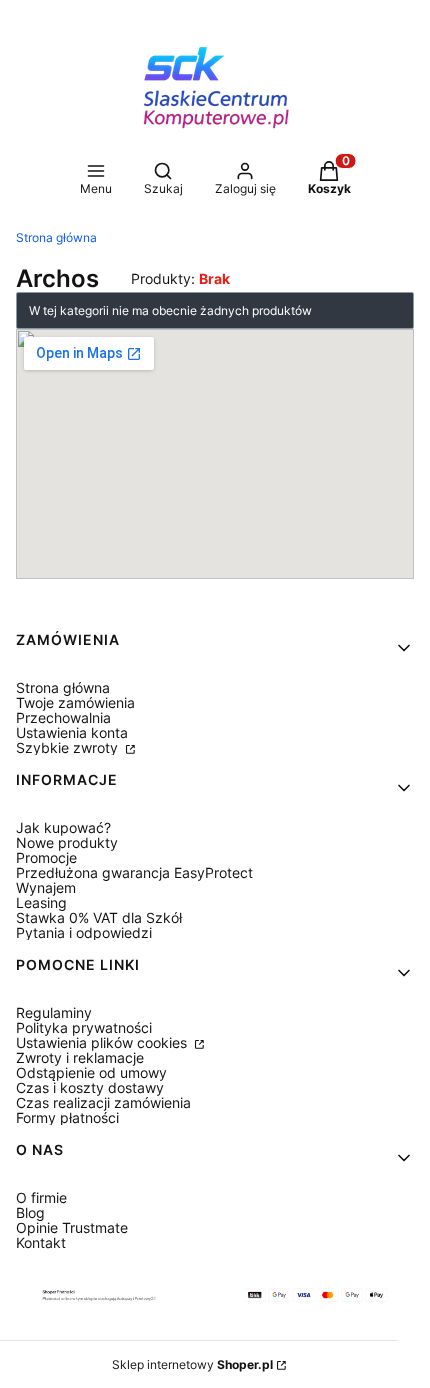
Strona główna (56, 237)
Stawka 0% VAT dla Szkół (99, 917)
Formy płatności (67, 1117)
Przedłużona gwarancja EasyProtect (134, 872)
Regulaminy (54, 1012)
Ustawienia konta (72, 732)
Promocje (46, 857)
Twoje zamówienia (75, 702)
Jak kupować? (63, 827)
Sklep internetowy (192, 1364)
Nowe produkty (67, 842)
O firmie (41, 1197)
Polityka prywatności (84, 1027)
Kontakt (41, 1242)
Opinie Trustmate (72, 1227)
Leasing (41, 902)
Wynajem (46, 887)
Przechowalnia (63, 717)
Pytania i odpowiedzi (84, 932)
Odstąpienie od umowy (91, 1072)
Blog (30, 1212)
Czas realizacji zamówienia (103, 1102)
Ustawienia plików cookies (103, 1042)
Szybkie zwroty (69, 747)
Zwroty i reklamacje (80, 1057)
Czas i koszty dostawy (90, 1087)
